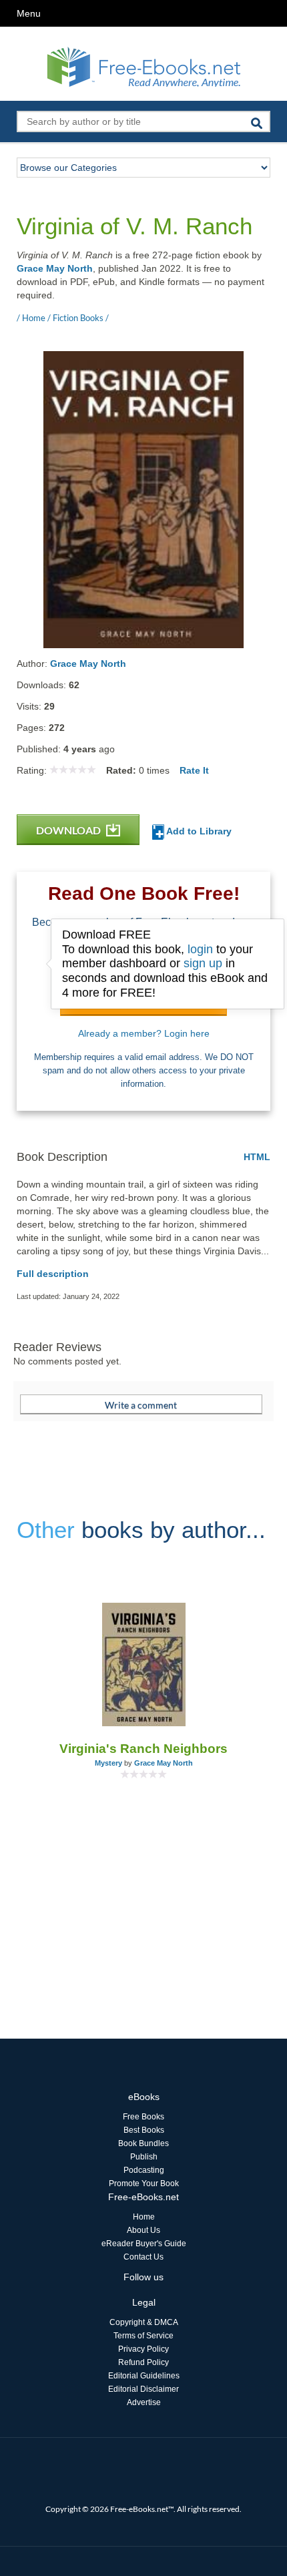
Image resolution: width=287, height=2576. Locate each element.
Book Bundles (143, 2143)
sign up (203, 963)
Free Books (143, 2117)
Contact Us (143, 2257)
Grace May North (55, 268)
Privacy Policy (143, 2349)
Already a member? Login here (144, 1033)
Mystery (108, 1763)
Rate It (194, 770)
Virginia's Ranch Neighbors (143, 1749)
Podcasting (144, 2170)
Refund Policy (143, 2362)
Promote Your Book (144, 2183)
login (200, 949)
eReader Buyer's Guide (144, 2244)
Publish (144, 2157)
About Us (143, 2230)
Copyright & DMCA (144, 2322)
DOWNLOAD (69, 830)
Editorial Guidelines (144, 2376)
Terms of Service (143, 2336)
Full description (53, 1274)
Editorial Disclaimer (143, 2389)
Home (144, 2217)
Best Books (144, 2130)
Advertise (144, 2402)
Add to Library (198, 831)
